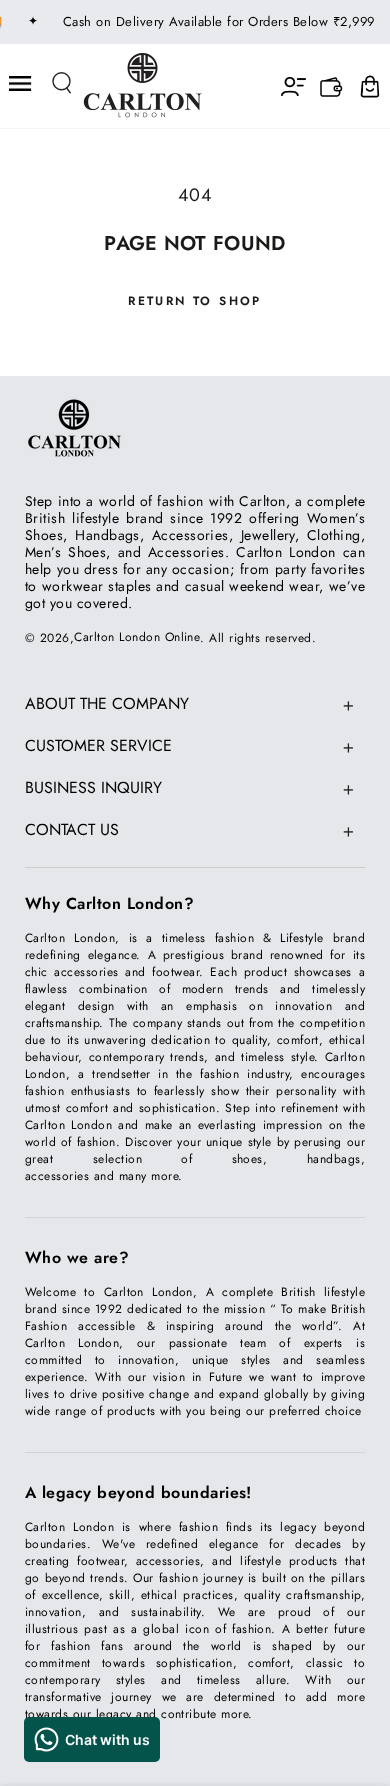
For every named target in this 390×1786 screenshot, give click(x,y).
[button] (63, 83)
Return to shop (195, 301)
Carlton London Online (137, 637)
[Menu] (21, 83)
